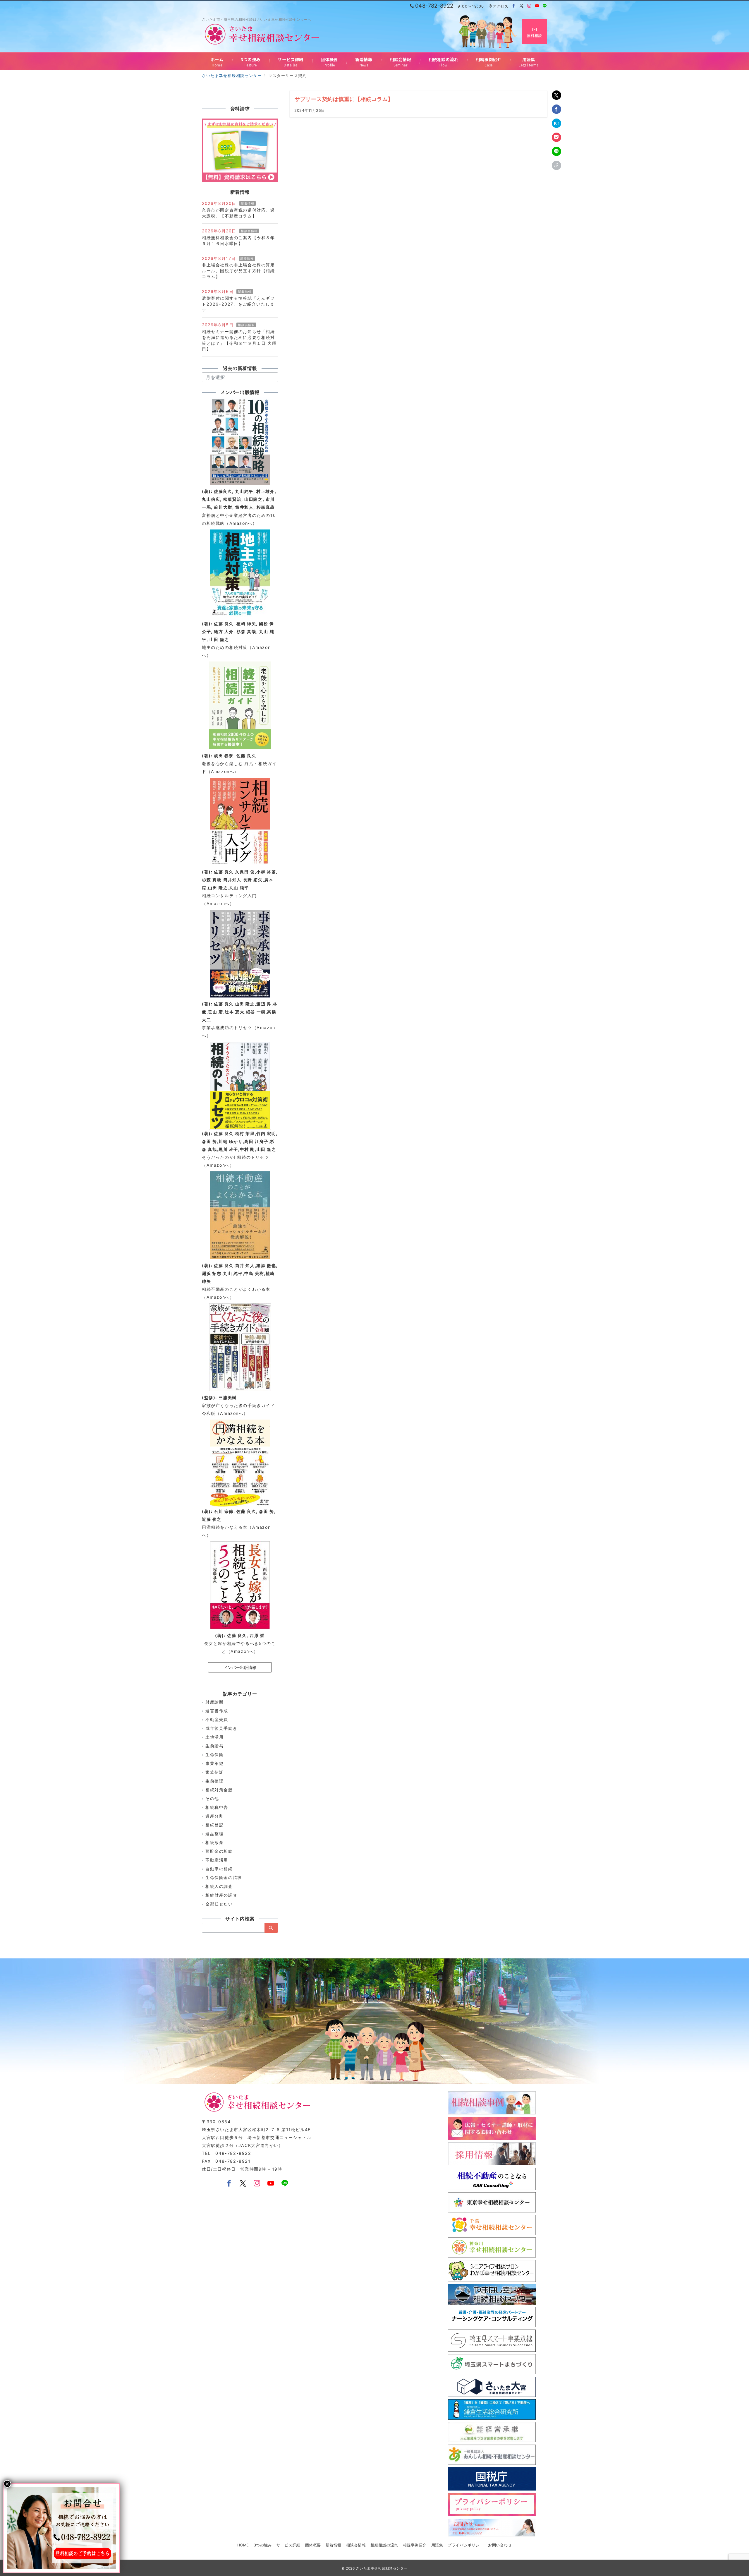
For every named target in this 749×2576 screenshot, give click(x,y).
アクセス (500, 6)
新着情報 (248, 203)
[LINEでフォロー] (545, 6)
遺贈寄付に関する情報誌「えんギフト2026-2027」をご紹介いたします (238, 304)
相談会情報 (249, 231)
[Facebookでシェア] (556, 109)
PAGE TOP (728, 2494)
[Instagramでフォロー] (529, 6)
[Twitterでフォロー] (522, 6)
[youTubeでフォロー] (271, 2184)
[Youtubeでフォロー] (537, 6)
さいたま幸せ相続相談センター (382, 2568)
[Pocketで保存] (556, 137)
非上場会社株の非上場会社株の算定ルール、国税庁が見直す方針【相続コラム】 (238, 271)
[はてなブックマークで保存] (556, 123)
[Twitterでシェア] (556, 95)
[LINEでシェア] (556, 151)
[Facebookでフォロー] (514, 6)
